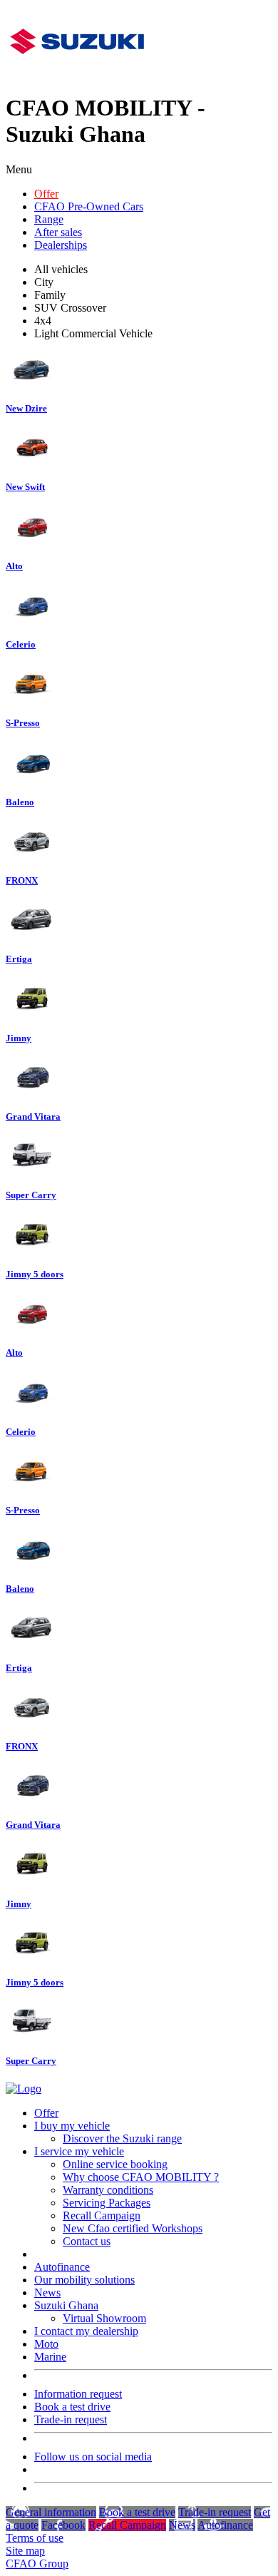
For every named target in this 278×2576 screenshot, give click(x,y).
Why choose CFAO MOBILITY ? (141, 2177)
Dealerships (61, 245)
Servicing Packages (107, 2203)
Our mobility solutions (84, 2280)
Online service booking (115, 2164)
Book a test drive (72, 2407)
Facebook (63, 2525)
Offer (46, 194)
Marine (50, 2357)
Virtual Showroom (104, 2318)
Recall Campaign (102, 2215)
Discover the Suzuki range (122, 2138)
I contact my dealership (86, 2331)
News (47, 2293)
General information (51, 2512)
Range (49, 219)
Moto (46, 2344)
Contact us (87, 2241)
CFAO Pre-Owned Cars (89, 206)
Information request (78, 2394)
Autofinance (62, 2267)
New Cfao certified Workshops (133, 2228)
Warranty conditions (108, 2190)
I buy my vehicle (72, 2126)
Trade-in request (71, 2419)
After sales (58, 232)
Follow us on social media (93, 2457)
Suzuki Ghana (66, 2305)
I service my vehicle (79, 2151)
